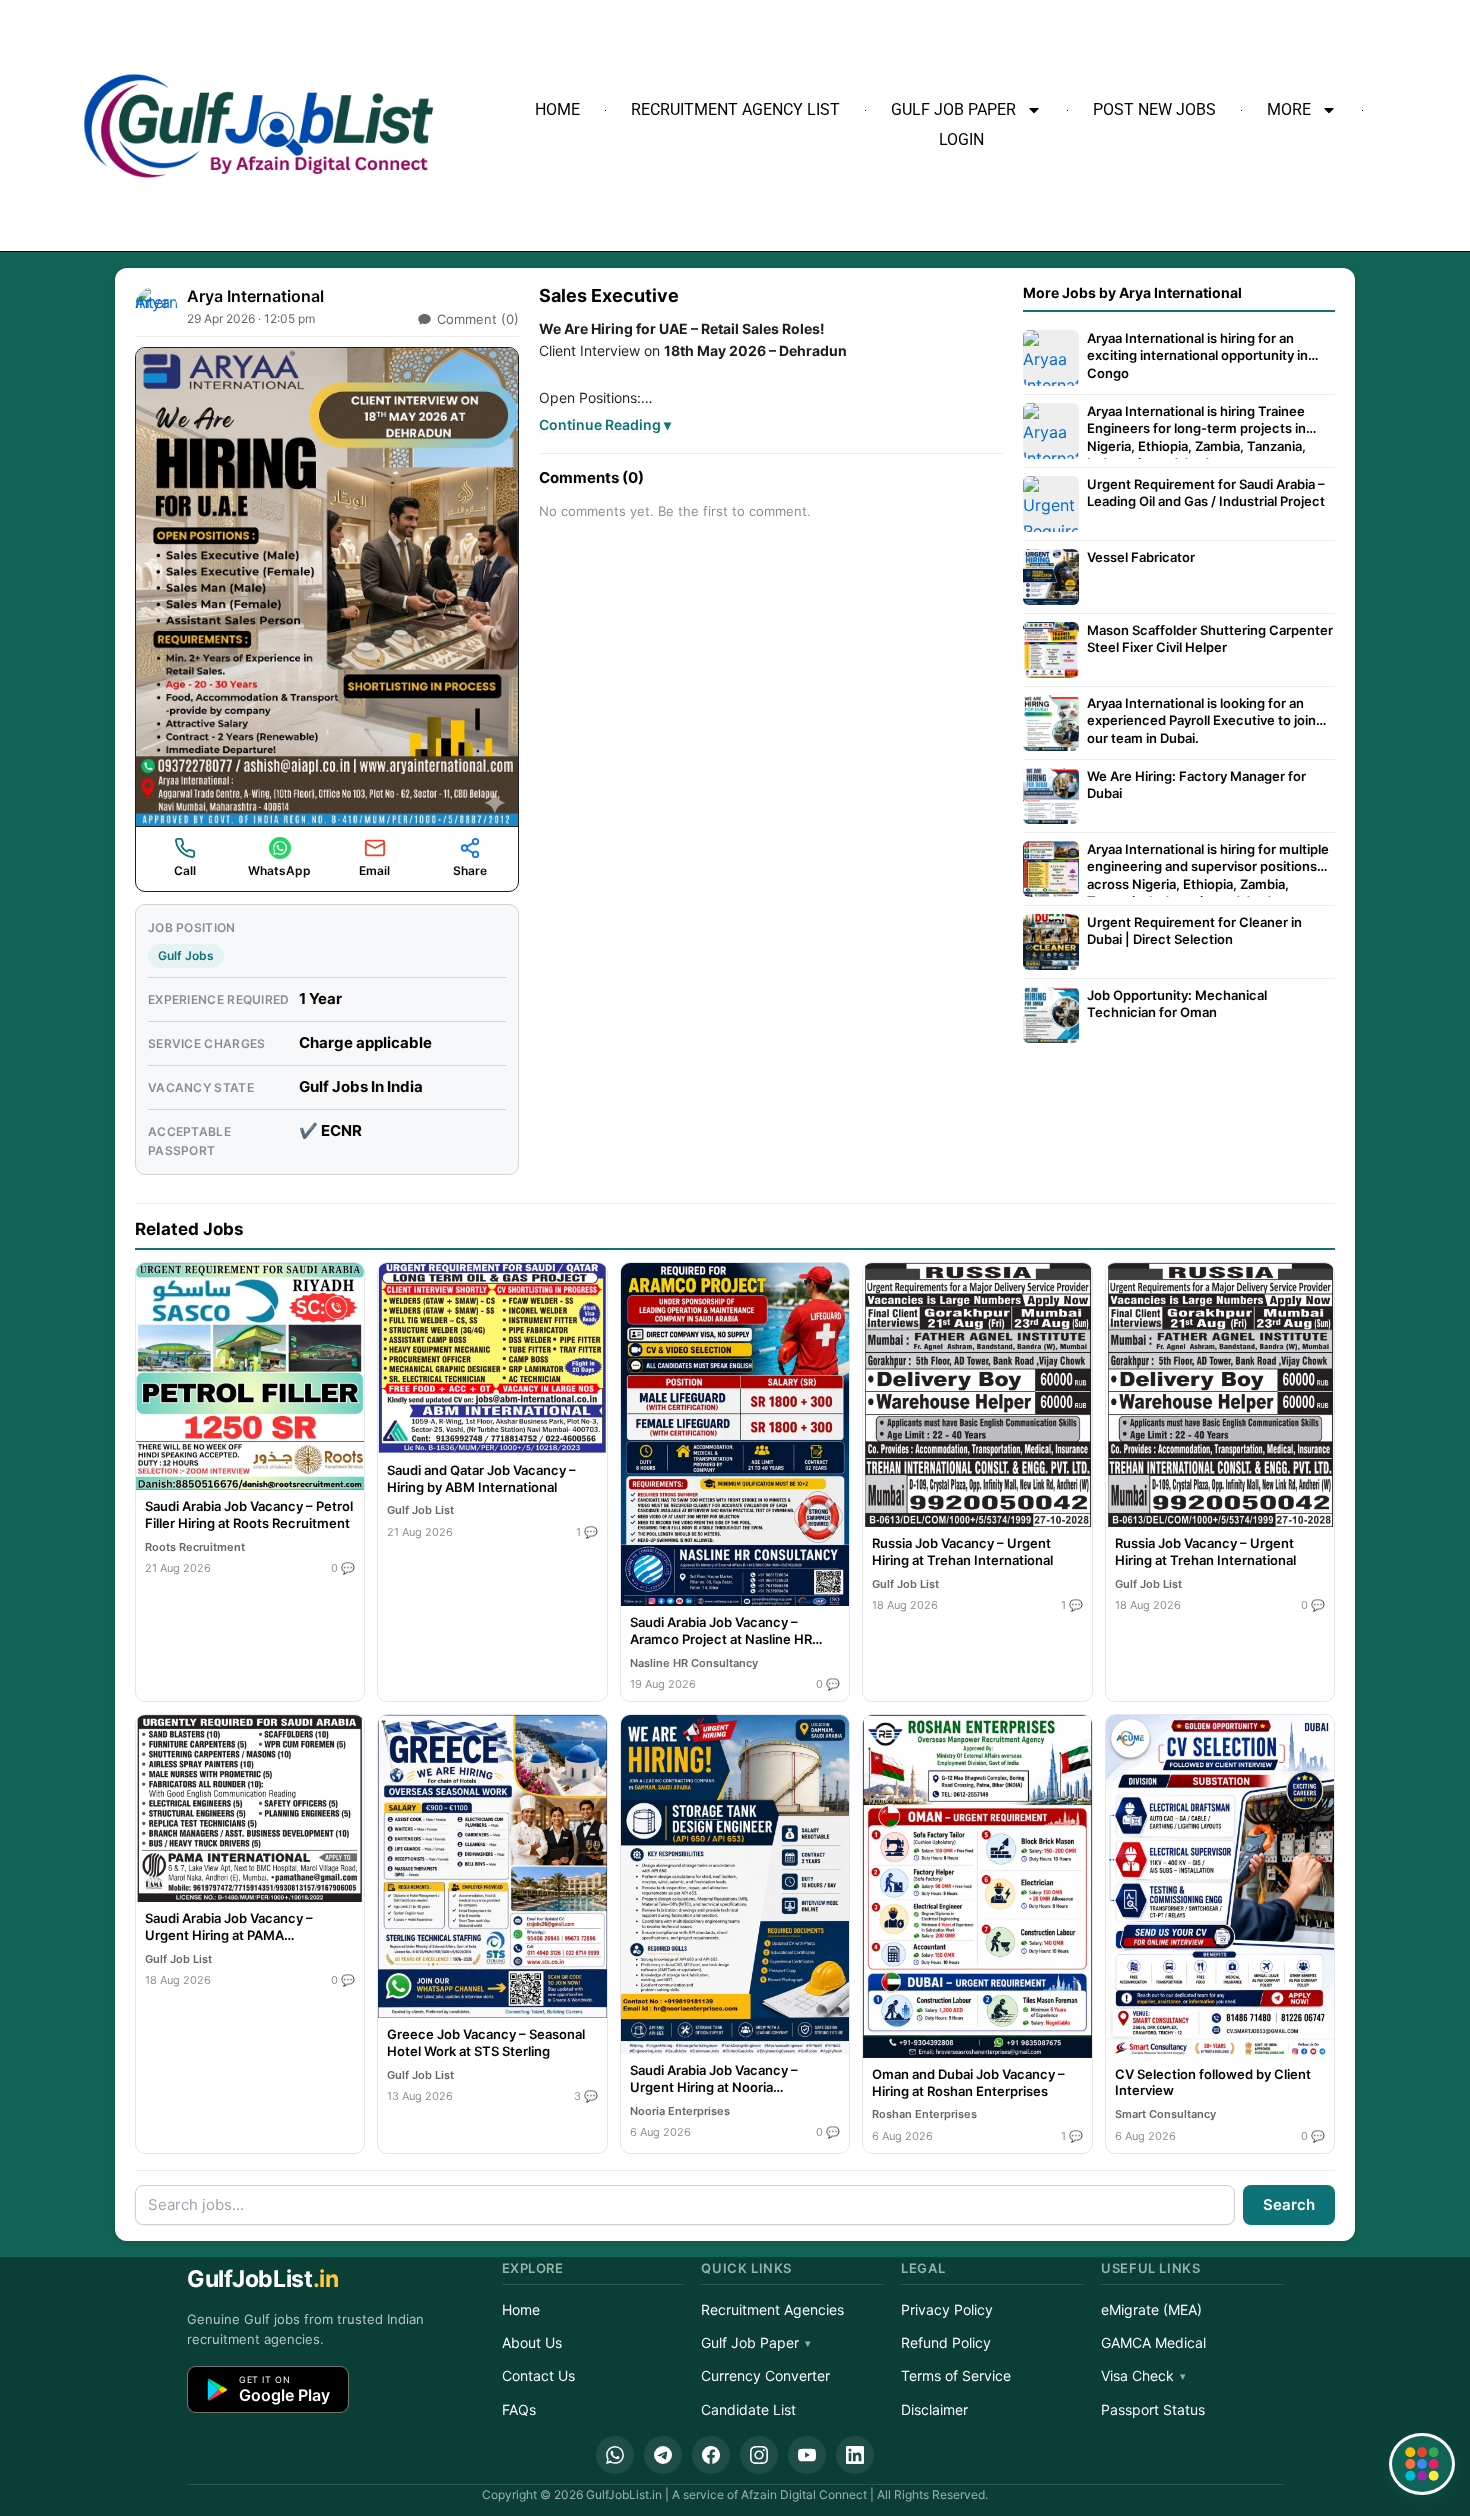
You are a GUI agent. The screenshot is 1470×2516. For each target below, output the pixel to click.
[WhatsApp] (615, 2455)
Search (1289, 2204)
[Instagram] (759, 2455)
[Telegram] (663, 2455)
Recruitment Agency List (735, 109)
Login (961, 139)
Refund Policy (946, 2342)
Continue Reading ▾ (605, 425)
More (1289, 109)
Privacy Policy (947, 2309)
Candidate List (748, 2409)
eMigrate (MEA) (1151, 2309)
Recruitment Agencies (772, 2309)
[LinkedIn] (855, 2455)
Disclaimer (934, 2409)
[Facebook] (711, 2455)
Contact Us (538, 2375)
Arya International (255, 296)
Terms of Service (956, 2375)
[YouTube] (807, 2455)
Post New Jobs (1154, 109)
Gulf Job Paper (953, 109)
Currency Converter (765, 2375)
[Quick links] (1422, 2464)
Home (557, 109)
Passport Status (1153, 2409)
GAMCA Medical (1153, 2342)
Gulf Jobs (186, 955)
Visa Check (1137, 2375)
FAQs (519, 2409)
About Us (532, 2342)
